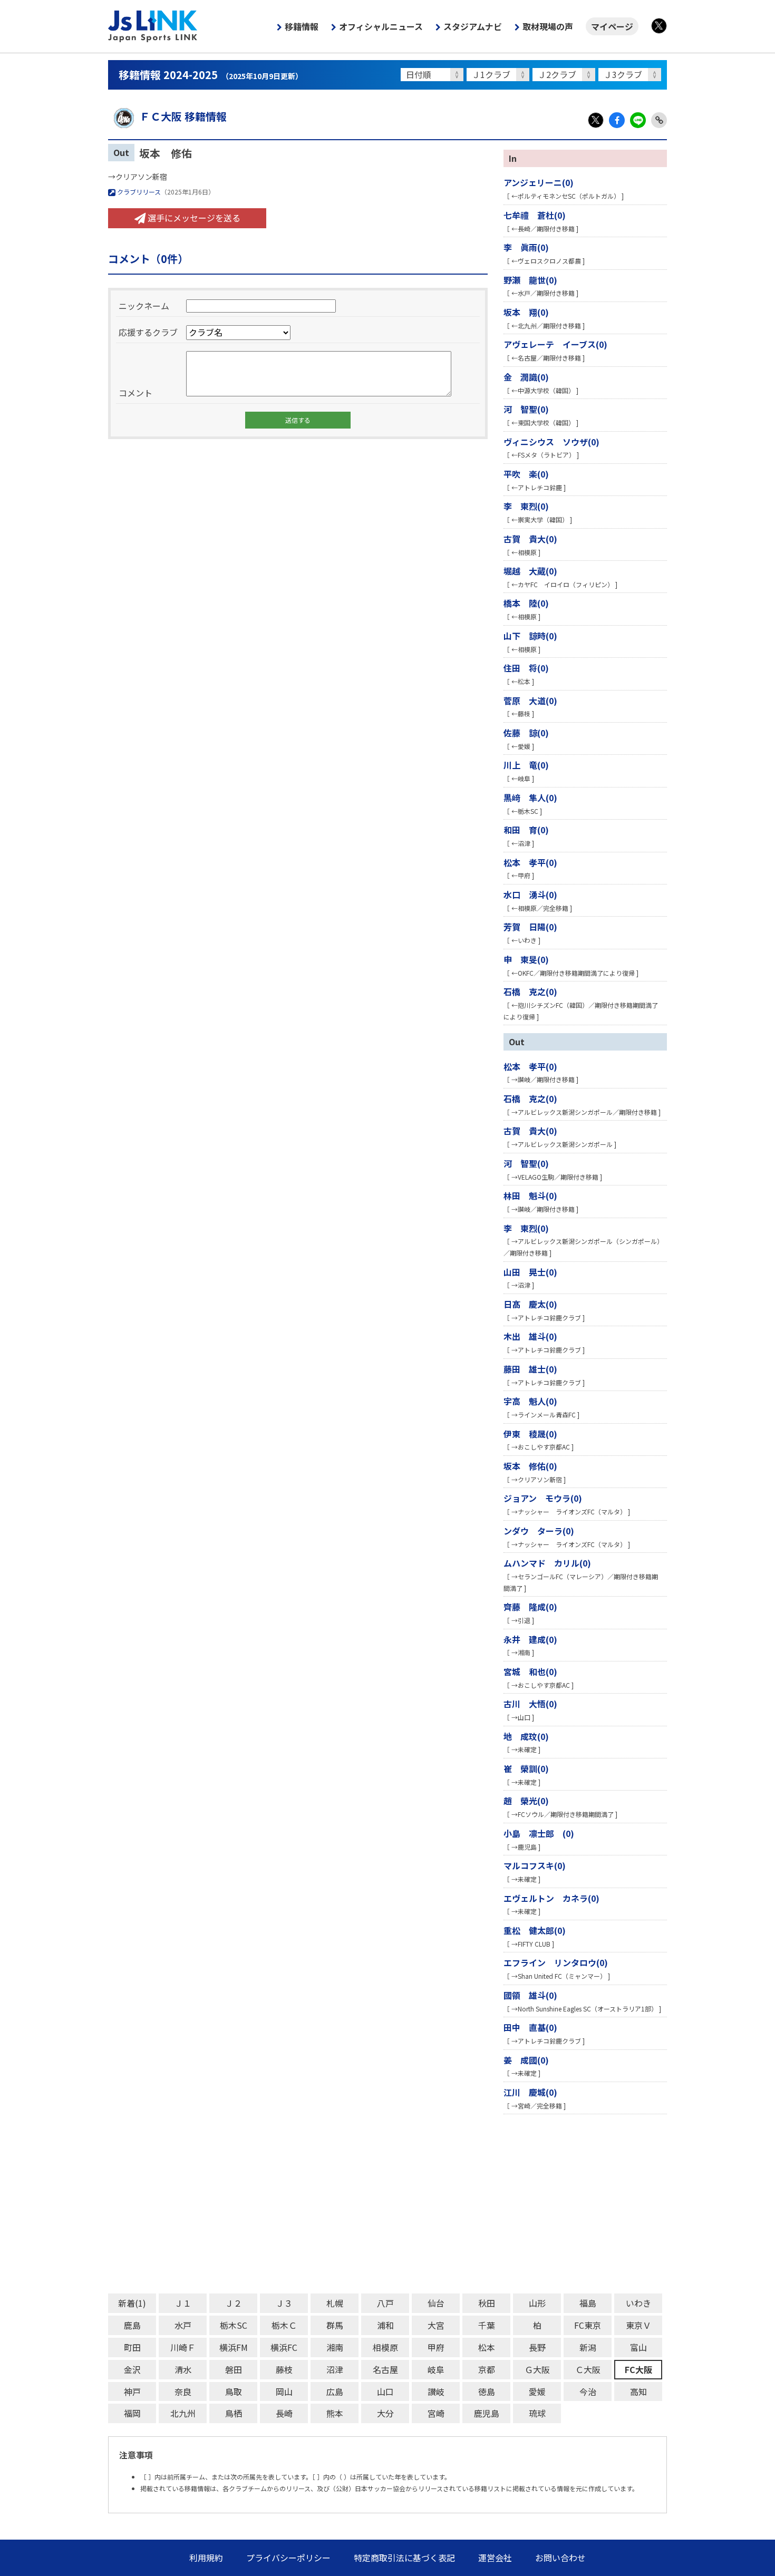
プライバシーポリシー (288, 2558)
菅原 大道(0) (530, 701)
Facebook (617, 120)
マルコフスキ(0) (535, 1865)
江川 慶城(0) (530, 2092)
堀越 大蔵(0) (530, 571)
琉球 (537, 2413)
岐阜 (436, 2369)
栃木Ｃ (284, 2325)
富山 (638, 2347)
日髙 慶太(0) (530, 1304)
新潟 (588, 2347)
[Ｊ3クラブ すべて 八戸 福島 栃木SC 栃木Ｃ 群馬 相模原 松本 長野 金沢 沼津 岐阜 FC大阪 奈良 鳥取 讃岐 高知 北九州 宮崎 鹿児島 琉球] (631, 75)
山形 (537, 2303)
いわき (638, 2303)
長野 (537, 2347)
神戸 (132, 2392)
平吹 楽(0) (526, 474)
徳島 (487, 2392)
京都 (487, 2369)
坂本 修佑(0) (530, 1466)
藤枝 (284, 2369)
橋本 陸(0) (526, 603)
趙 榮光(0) (526, 1801)
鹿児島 (487, 2413)
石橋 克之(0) (530, 991)
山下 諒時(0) (530, 636)
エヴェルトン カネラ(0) (551, 1898)
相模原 (385, 2347)
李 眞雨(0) (526, 247)
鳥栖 (234, 2413)
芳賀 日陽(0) (530, 927)
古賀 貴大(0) (530, 539)
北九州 (183, 2413)
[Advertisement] (387, 2204)
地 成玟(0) (526, 1736)
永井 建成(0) (530, 1639)
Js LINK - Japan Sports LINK (153, 26)
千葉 (487, 2325)
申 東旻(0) (526, 959)
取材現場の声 (548, 26)
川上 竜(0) (526, 765)
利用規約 (206, 2558)
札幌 (335, 2303)
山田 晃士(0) (530, 1272)
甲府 (436, 2347)
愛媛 (537, 2392)
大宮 (436, 2325)
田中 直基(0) (530, 2027)
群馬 (335, 2325)
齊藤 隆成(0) (530, 1607)
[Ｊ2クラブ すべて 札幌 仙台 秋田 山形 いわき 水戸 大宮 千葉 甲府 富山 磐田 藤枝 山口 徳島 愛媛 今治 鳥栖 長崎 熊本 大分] (565, 75)
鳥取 (234, 2392)
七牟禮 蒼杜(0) (535, 215)
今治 (588, 2392)
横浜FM (234, 2347)
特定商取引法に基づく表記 (404, 2558)
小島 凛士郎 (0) (539, 1833)
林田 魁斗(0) (530, 1195)
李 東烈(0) (526, 506)
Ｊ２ (234, 2303)
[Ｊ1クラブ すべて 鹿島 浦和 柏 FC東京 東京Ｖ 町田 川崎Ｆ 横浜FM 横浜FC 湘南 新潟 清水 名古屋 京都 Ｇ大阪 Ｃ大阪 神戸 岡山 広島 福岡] (500, 75)
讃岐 (436, 2392)
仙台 (436, 2303)
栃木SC (234, 2325)
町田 (132, 2347)
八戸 (385, 2303)
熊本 (335, 2413)
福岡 (132, 2413)
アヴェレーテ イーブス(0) (555, 344)
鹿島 (132, 2325)
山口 (385, 2392)
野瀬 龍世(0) (530, 280)
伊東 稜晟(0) (530, 1434)
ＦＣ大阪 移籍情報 (183, 116)
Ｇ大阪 (537, 2369)
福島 (588, 2303)
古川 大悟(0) (530, 1704)
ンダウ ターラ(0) (539, 1531)
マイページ (612, 26)
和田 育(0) (526, 830)
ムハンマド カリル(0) (547, 1563)
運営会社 (495, 2558)
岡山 (284, 2392)
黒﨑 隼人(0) (530, 798)
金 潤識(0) (526, 377)
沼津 (335, 2369)
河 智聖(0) (526, 409)
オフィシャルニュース (381, 26)
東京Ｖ (638, 2325)
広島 (335, 2392)
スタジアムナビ (473, 26)
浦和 (385, 2325)
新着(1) (132, 2303)
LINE (638, 120)
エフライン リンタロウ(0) (556, 1962)
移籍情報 (302, 26)
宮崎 (436, 2413)
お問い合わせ (560, 2558)
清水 (183, 2369)
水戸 (183, 2325)
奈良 (183, 2392)
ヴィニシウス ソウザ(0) (551, 442)
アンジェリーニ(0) (539, 182)
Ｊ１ (183, 2303)
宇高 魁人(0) (530, 1401)
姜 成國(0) (526, 2060)
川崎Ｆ (183, 2347)
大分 (385, 2413)
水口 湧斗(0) (530, 895)
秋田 (487, 2303)
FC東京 (588, 2325)
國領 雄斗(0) (530, 1995)
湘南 (335, 2347)
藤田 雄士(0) (530, 1369)
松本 (487, 2347)
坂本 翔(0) (526, 312)
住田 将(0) (526, 668)
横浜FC (284, 2347)
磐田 (234, 2369)
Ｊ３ (284, 2303)
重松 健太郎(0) (535, 1930)
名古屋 (385, 2369)
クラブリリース (138, 192)
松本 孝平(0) (530, 862)
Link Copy (659, 120)
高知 (638, 2392)
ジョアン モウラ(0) (543, 1498)
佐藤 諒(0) (526, 733)
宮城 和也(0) (530, 1671)
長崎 (284, 2413)
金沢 (132, 2369)
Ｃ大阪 (588, 2369)
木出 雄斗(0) (530, 1336)
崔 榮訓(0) (526, 1768)
